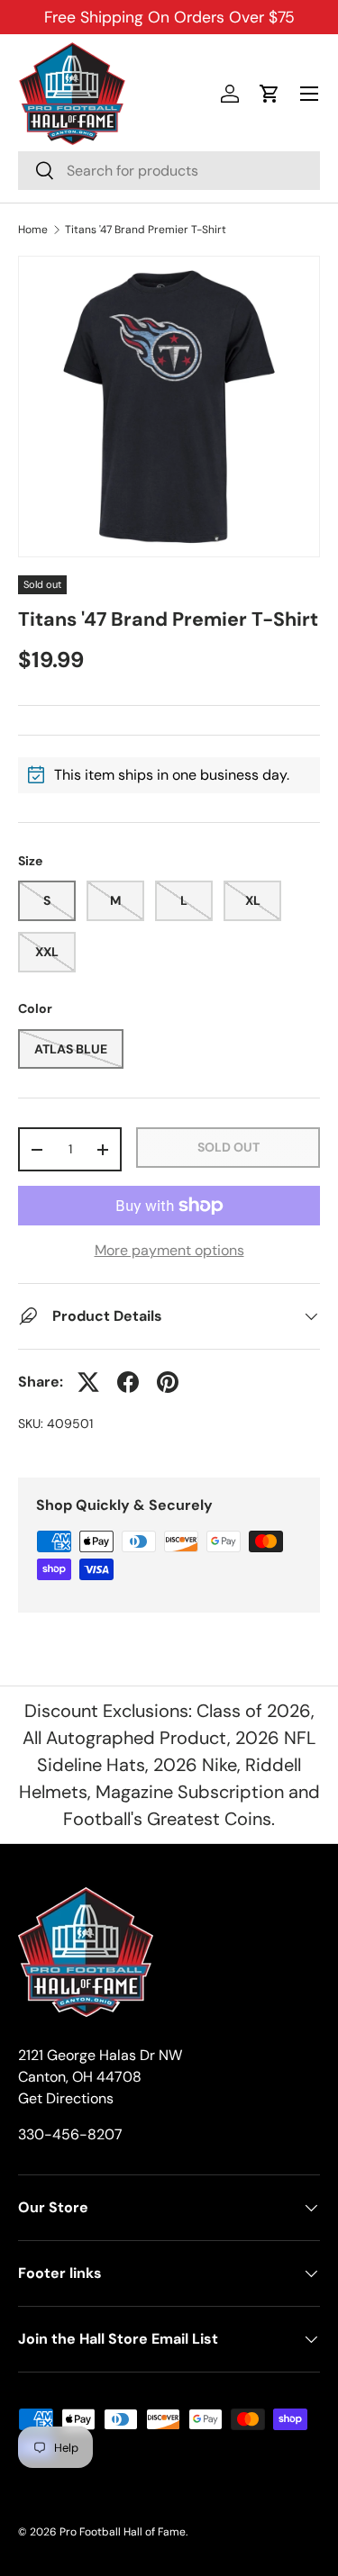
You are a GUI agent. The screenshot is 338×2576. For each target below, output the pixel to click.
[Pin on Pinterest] (168, 1382)
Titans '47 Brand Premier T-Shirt (146, 230)
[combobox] (169, 171)
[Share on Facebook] (128, 1382)
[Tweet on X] (88, 1382)
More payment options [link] (169, 1250)
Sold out (228, 1147)
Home (33, 230)
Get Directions (66, 2098)
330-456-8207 (70, 2134)
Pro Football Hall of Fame (123, 2532)
